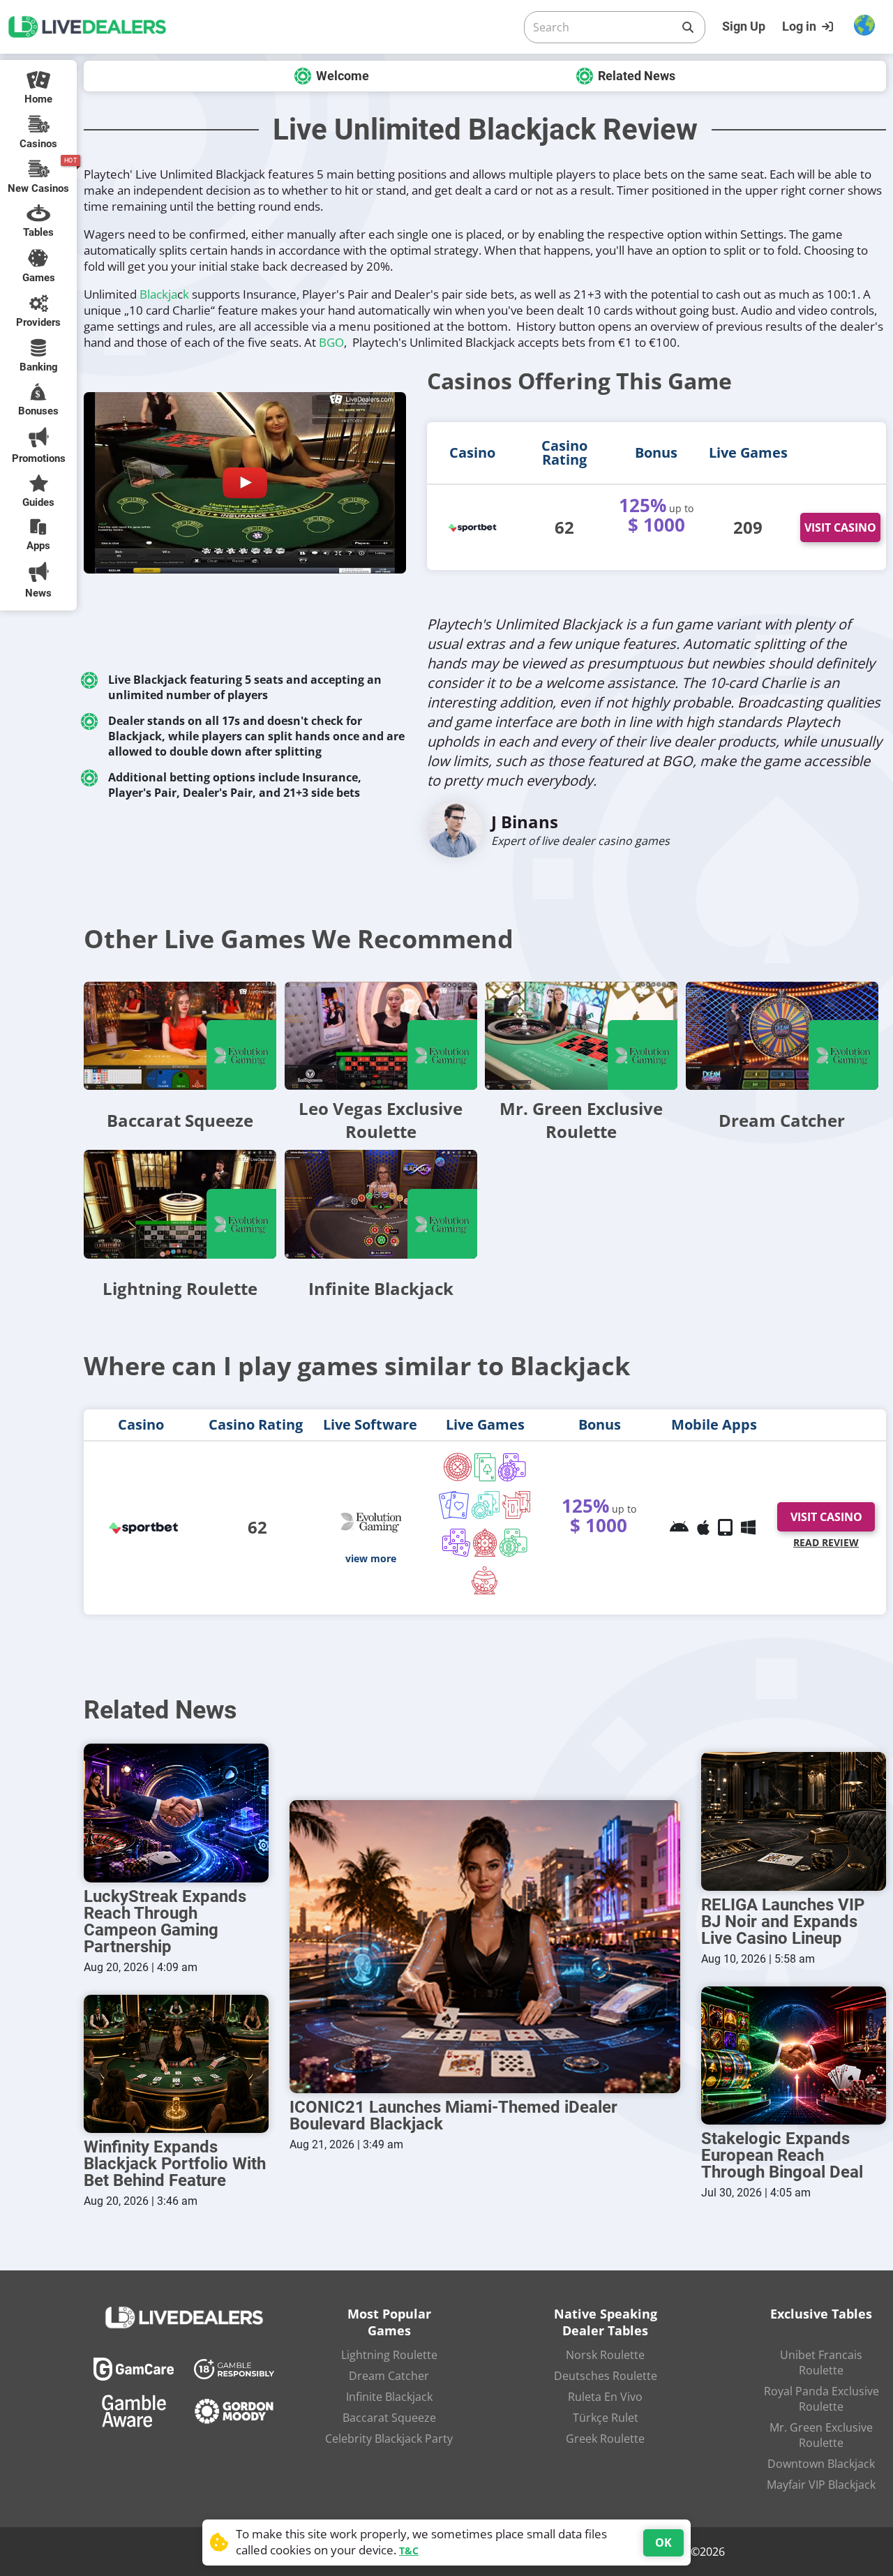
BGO (331, 342)
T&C (409, 2551)
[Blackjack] (485, 1469)
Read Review (826, 1542)
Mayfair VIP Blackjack (821, 2485)
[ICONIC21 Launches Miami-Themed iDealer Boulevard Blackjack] (485, 1947)
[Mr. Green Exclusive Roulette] (581, 1036)
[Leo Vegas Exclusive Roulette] (381, 1036)
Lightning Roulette (180, 1288)
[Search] (688, 27)
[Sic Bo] (457, 1544)
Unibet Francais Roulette (821, 2362)
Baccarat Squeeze (180, 1120)
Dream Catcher (782, 1120)
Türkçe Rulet (606, 2418)
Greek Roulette (605, 2439)
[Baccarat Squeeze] (180, 1036)
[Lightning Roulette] (180, 1204)
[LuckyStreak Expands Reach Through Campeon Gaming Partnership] (176, 1813)
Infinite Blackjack (381, 1288)
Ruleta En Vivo (605, 2397)
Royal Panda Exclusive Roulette (821, 2399)
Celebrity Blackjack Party (389, 2439)
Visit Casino (840, 527)
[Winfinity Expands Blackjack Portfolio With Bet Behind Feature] (176, 2064)
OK (663, 2543)
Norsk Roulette (605, 2355)
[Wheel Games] (485, 1544)
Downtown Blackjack (821, 2464)
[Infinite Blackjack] (381, 1204)
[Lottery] (485, 1582)
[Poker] (486, 1506)
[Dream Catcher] (782, 1036)
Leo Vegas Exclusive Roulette (381, 1120)
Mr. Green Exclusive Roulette (581, 1120)
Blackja (158, 294)
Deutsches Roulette (606, 2376)
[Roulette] (458, 1469)
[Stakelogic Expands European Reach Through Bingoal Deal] (794, 2056)
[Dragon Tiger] (517, 1506)
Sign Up (744, 26)
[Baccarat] (454, 1506)
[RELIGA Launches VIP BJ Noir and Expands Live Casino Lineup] (794, 1821)
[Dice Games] (513, 1544)
